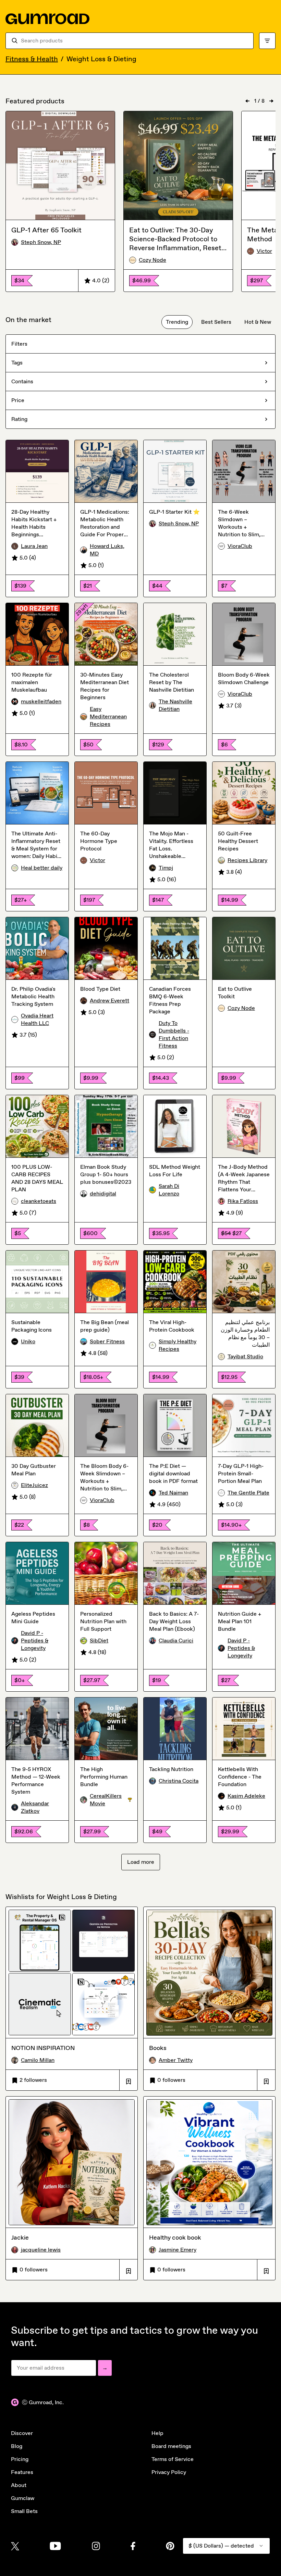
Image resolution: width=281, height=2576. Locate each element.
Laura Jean (34, 546)
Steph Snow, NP (41, 242)
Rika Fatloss (243, 1201)
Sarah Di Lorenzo (169, 1190)
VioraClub (240, 546)
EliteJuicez (34, 1485)
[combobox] (134, 41)
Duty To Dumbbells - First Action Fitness (174, 1034)
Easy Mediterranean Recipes (108, 716)
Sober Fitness (107, 1341)
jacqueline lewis (41, 2250)
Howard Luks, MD (107, 550)
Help (157, 2433)
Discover (22, 2433)
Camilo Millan (38, 2060)
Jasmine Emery (178, 2250)
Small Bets (24, 2511)
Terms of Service (173, 2459)
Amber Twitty (176, 2060)
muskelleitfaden (41, 701)
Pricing (20, 2459)
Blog (17, 2446)
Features (22, 2472)
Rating (19, 419)
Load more (141, 1862)
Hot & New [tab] (258, 322)
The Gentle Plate (248, 1493)
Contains (22, 381)
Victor (97, 860)
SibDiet (99, 1641)
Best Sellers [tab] (216, 322)
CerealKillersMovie (111, 1800)
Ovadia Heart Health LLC (37, 1019)
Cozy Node (152, 260)
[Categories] (267, 41)
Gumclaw (23, 2498)
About (19, 2485)
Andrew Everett (109, 1001)
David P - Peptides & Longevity (35, 1641)
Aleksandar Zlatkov (35, 1807)
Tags (17, 363)
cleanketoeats (39, 1201)
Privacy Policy (169, 2472)
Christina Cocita (179, 1781)
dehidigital (103, 1194)
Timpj (166, 868)
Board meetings (171, 2446)
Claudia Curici (176, 1641)
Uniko (28, 1341)
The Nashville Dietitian (175, 705)
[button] (128, 2080)
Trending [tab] (177, 322)
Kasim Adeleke (246, 1796)
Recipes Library (247, 860)
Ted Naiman (173, 1493)
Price (18, 400)
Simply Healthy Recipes (178, 1345)
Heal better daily (42, 868)
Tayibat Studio (245, 1356)
